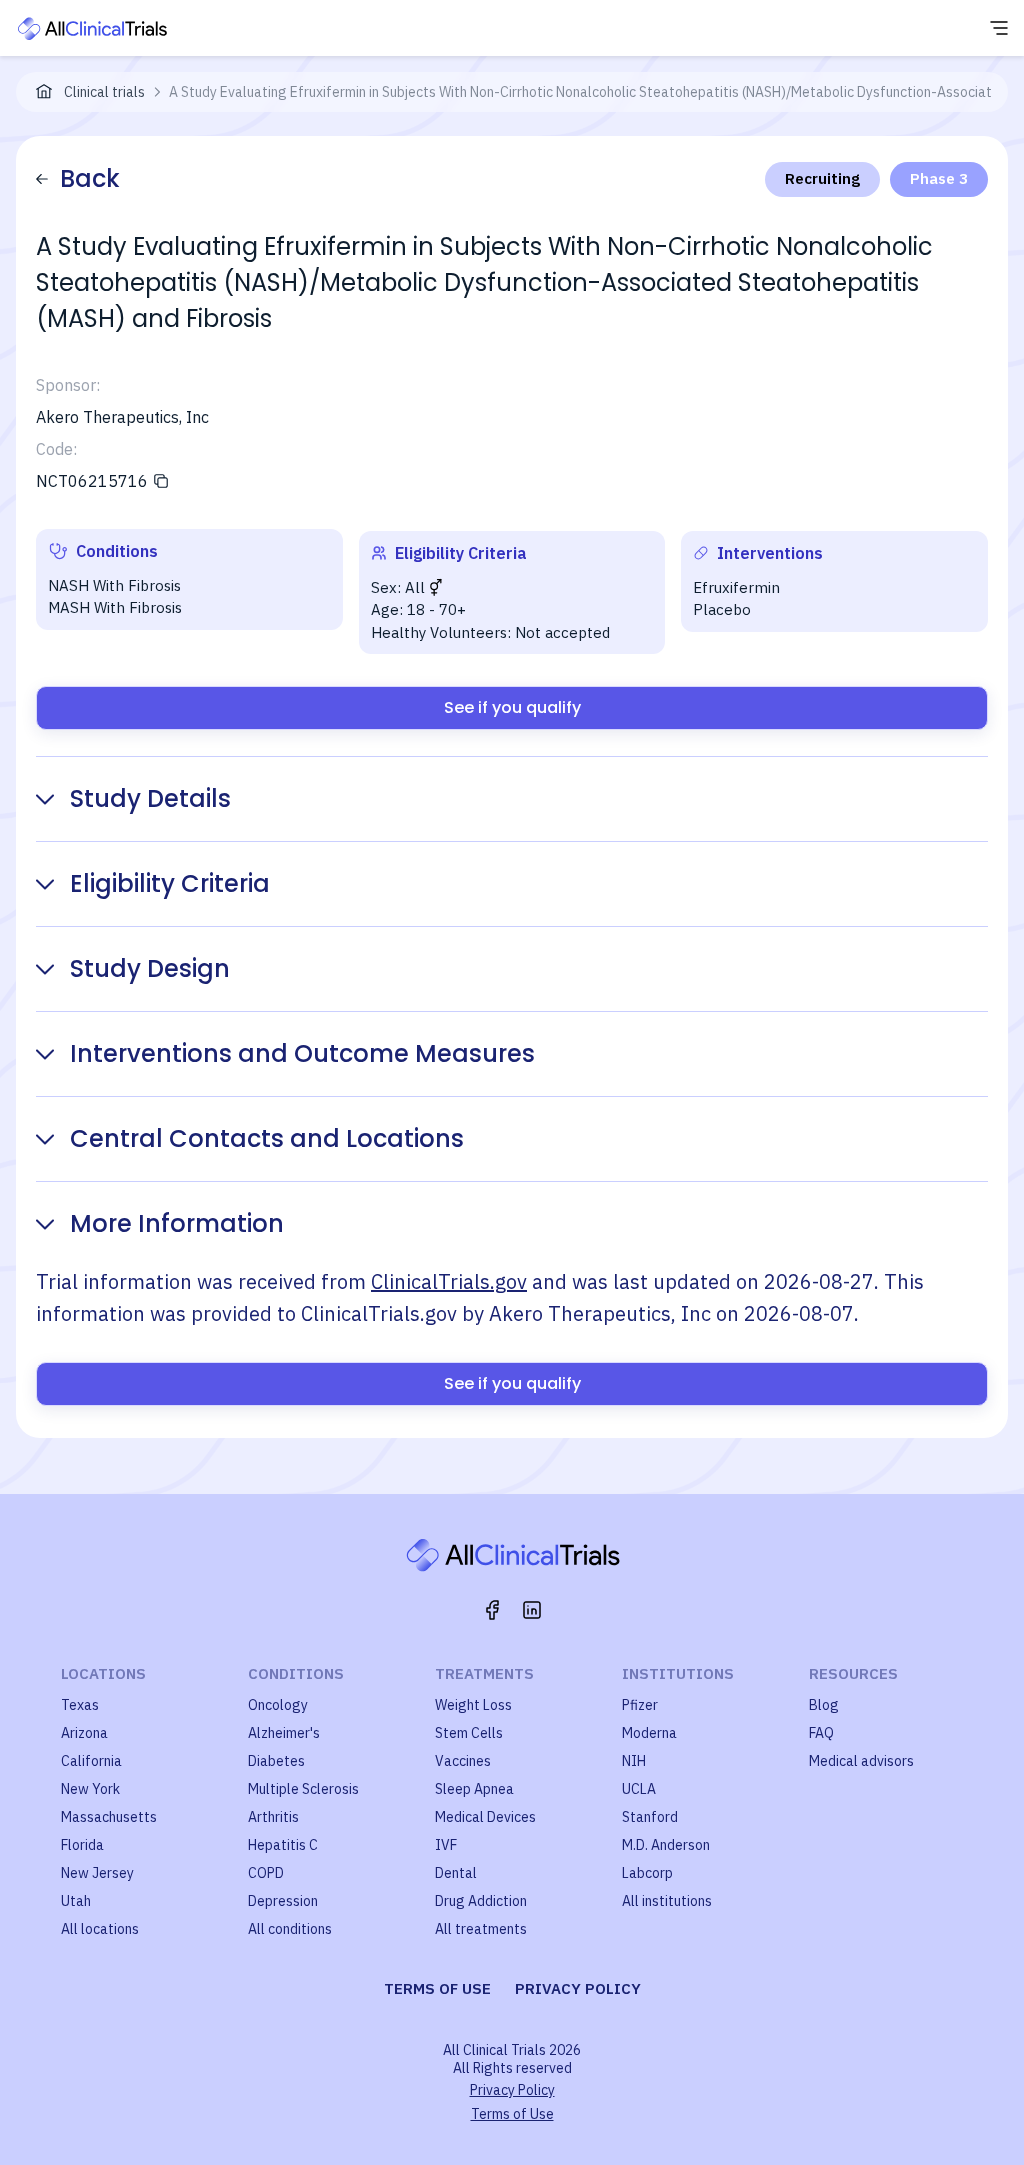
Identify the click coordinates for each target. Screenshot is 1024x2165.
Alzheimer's (284, 1733)
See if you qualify (512, 707)
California (91, 1761)
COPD (266, 1873)
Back (90, 178)
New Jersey (97, 1873)
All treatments (481, 1929)
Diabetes (276, 1761)
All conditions (290, 1929)
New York (90, 1789)
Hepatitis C (283, 1845)
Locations (103, 1673)
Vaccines (463, 1761)
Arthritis (273, 1817)
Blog (824, 1705)
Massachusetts (109, 1817)
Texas (80, 1705)
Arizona (84, 1733)
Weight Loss (473, 1705)
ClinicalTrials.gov (449, 1281)
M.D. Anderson (666, 1845)
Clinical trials (104, 92)
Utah (76, 1901)
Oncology (278, 1705)
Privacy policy (578, 1988)
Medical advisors (861, 1761)
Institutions (678, 1673)
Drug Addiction (481, 1901)
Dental (456, 1873)
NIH (634, 1761)
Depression (283, 1901)
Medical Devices (485, 1817)
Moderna (649, 1733)
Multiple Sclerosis (303, 1789)
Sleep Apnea (474, 1789)
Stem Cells (469, 1733)
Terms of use (437, 1988)
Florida (82, 1845)
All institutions (667, 1901)
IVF (446, 1845)
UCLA (639, 1789)
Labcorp (647, 1873)
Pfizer (640, 1705)
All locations (100, 1929)
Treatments (484, 1673)
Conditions (296, 1673)
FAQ (821, 1733)
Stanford (650, 1817)
